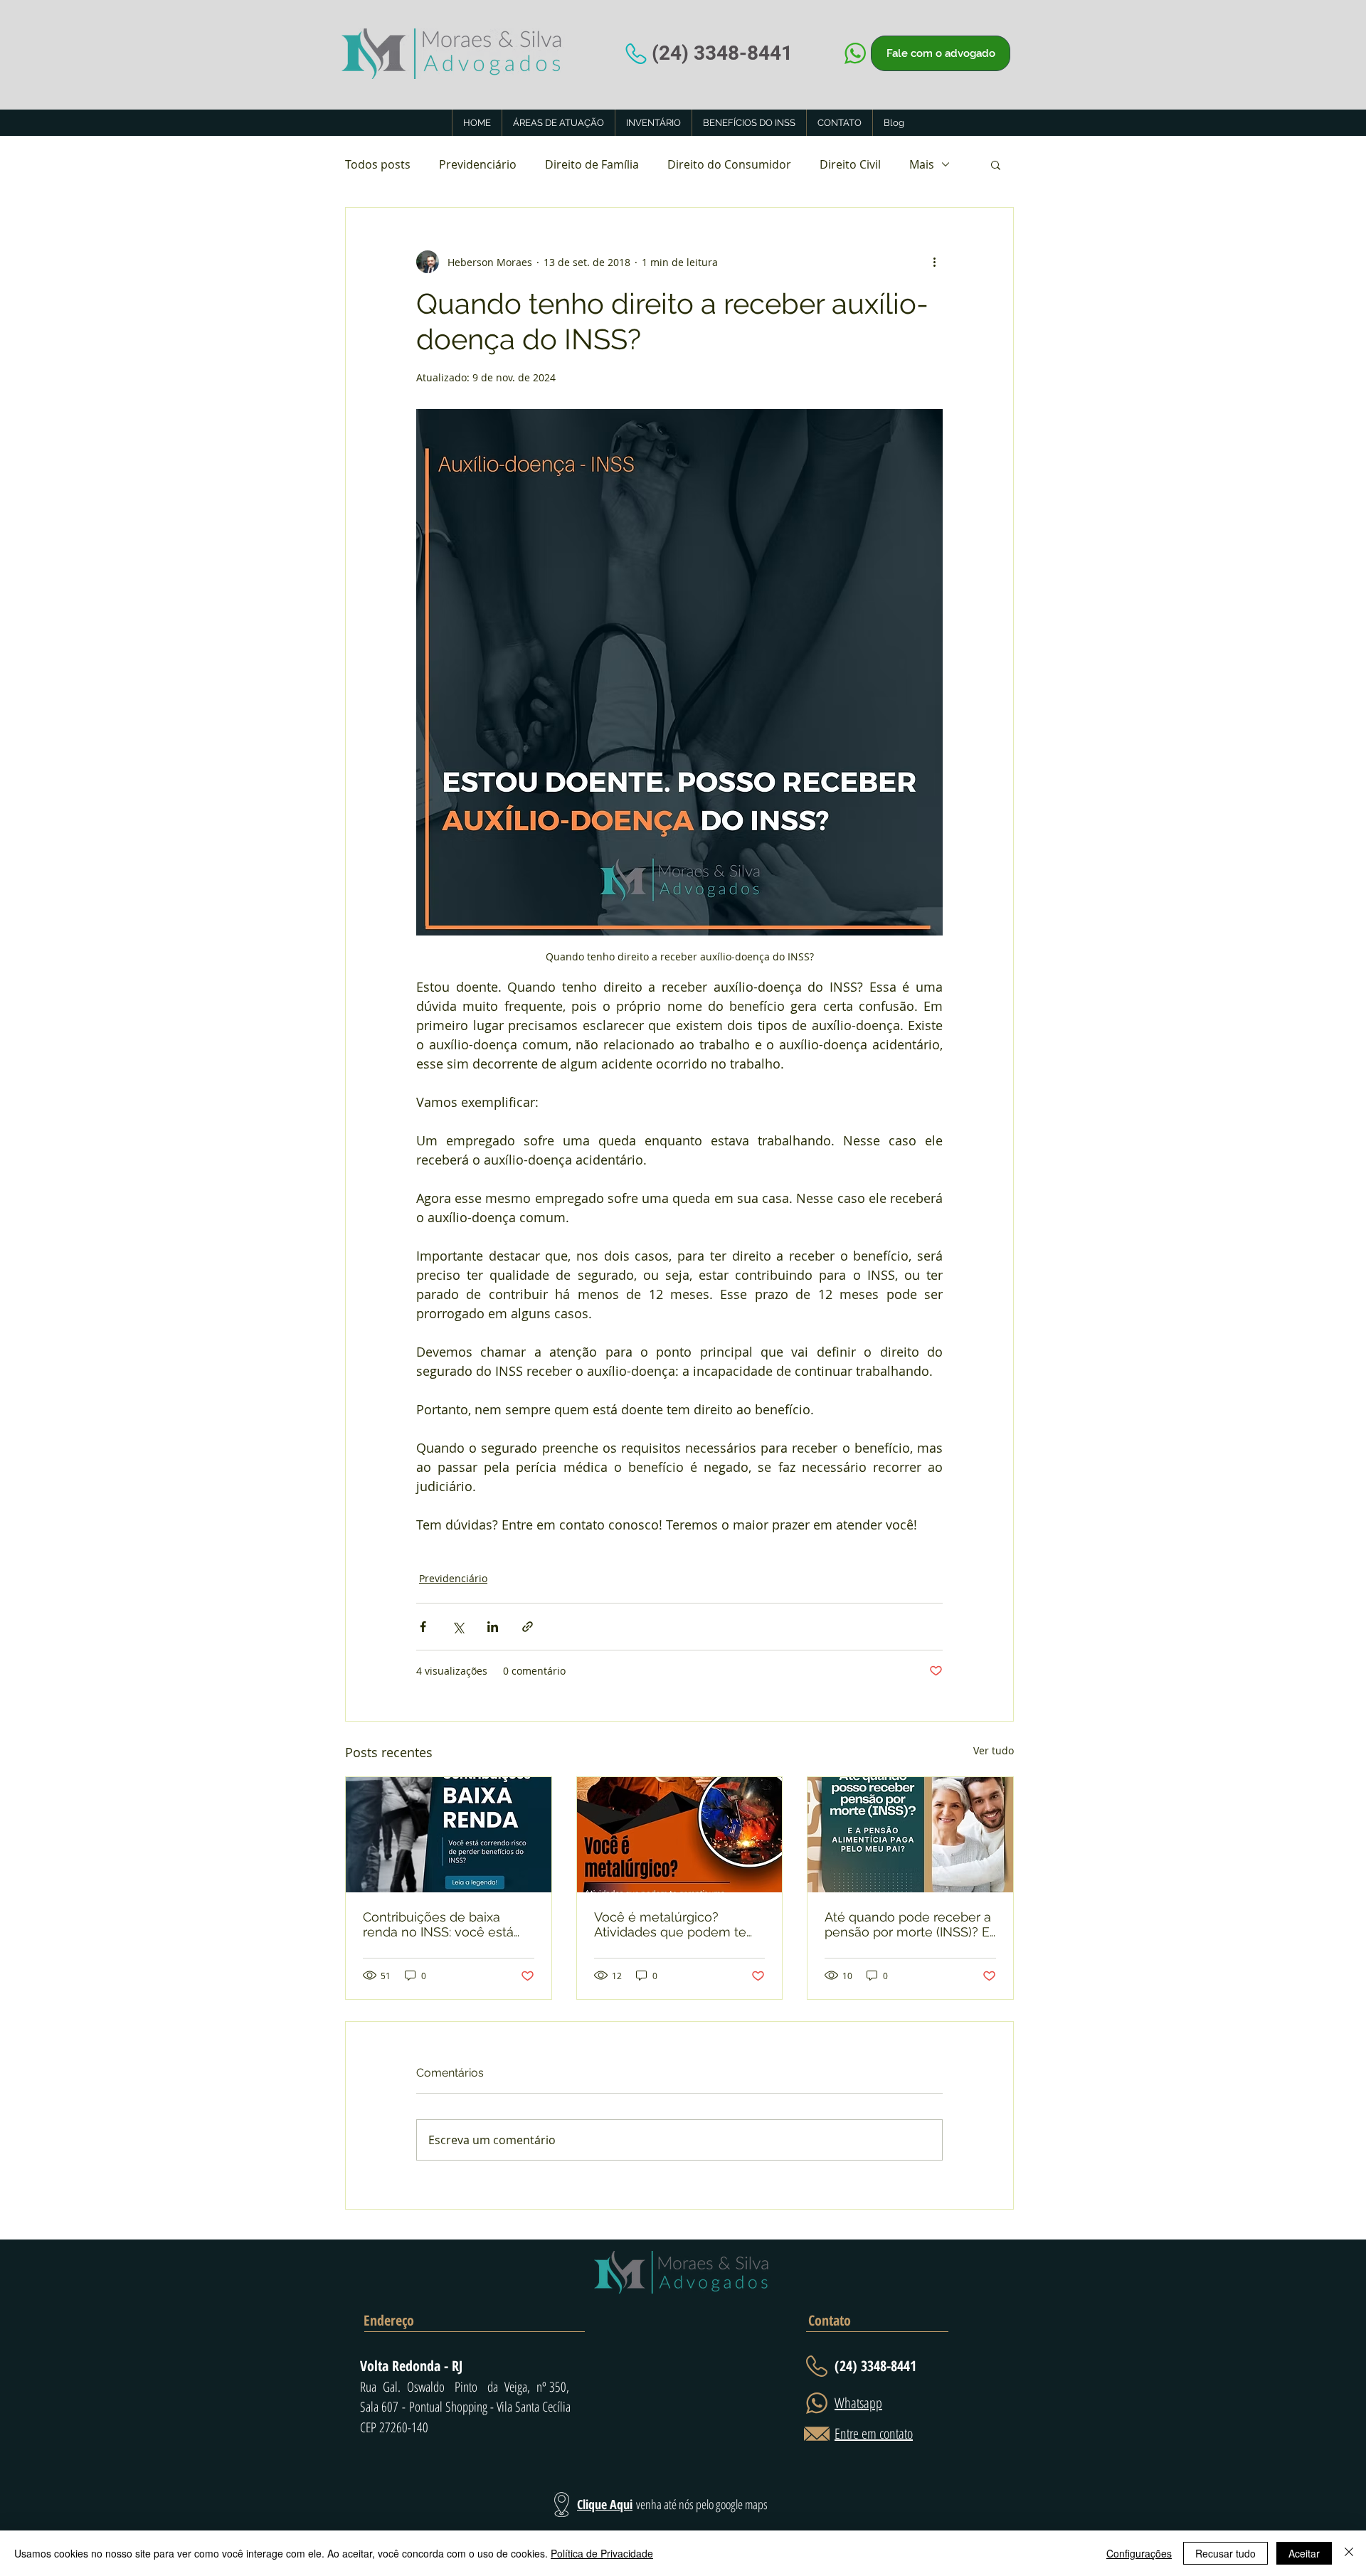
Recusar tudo (1225, 2553)
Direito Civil (850, 164)
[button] (996, 164)
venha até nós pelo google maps (702, 2504)
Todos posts (378, 164)
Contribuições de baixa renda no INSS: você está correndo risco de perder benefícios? (438, 1924)
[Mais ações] (934, 262)
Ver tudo (994, 1750)
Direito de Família (592, 164)
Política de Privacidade (602, 2553)
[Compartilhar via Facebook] (423, 1627)
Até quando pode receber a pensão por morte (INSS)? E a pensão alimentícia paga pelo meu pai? (908, 1924)
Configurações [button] (1139, 2553)
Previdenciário (478, 164)
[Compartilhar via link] (528, 1627)
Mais (922, 164)
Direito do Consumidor (729, 164)
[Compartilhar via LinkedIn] (493, 1627)
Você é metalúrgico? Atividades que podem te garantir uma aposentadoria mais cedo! (677, 1924)
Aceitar (1304, 2553)
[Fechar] (1349, 2553)
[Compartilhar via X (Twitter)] (458, 1627)
